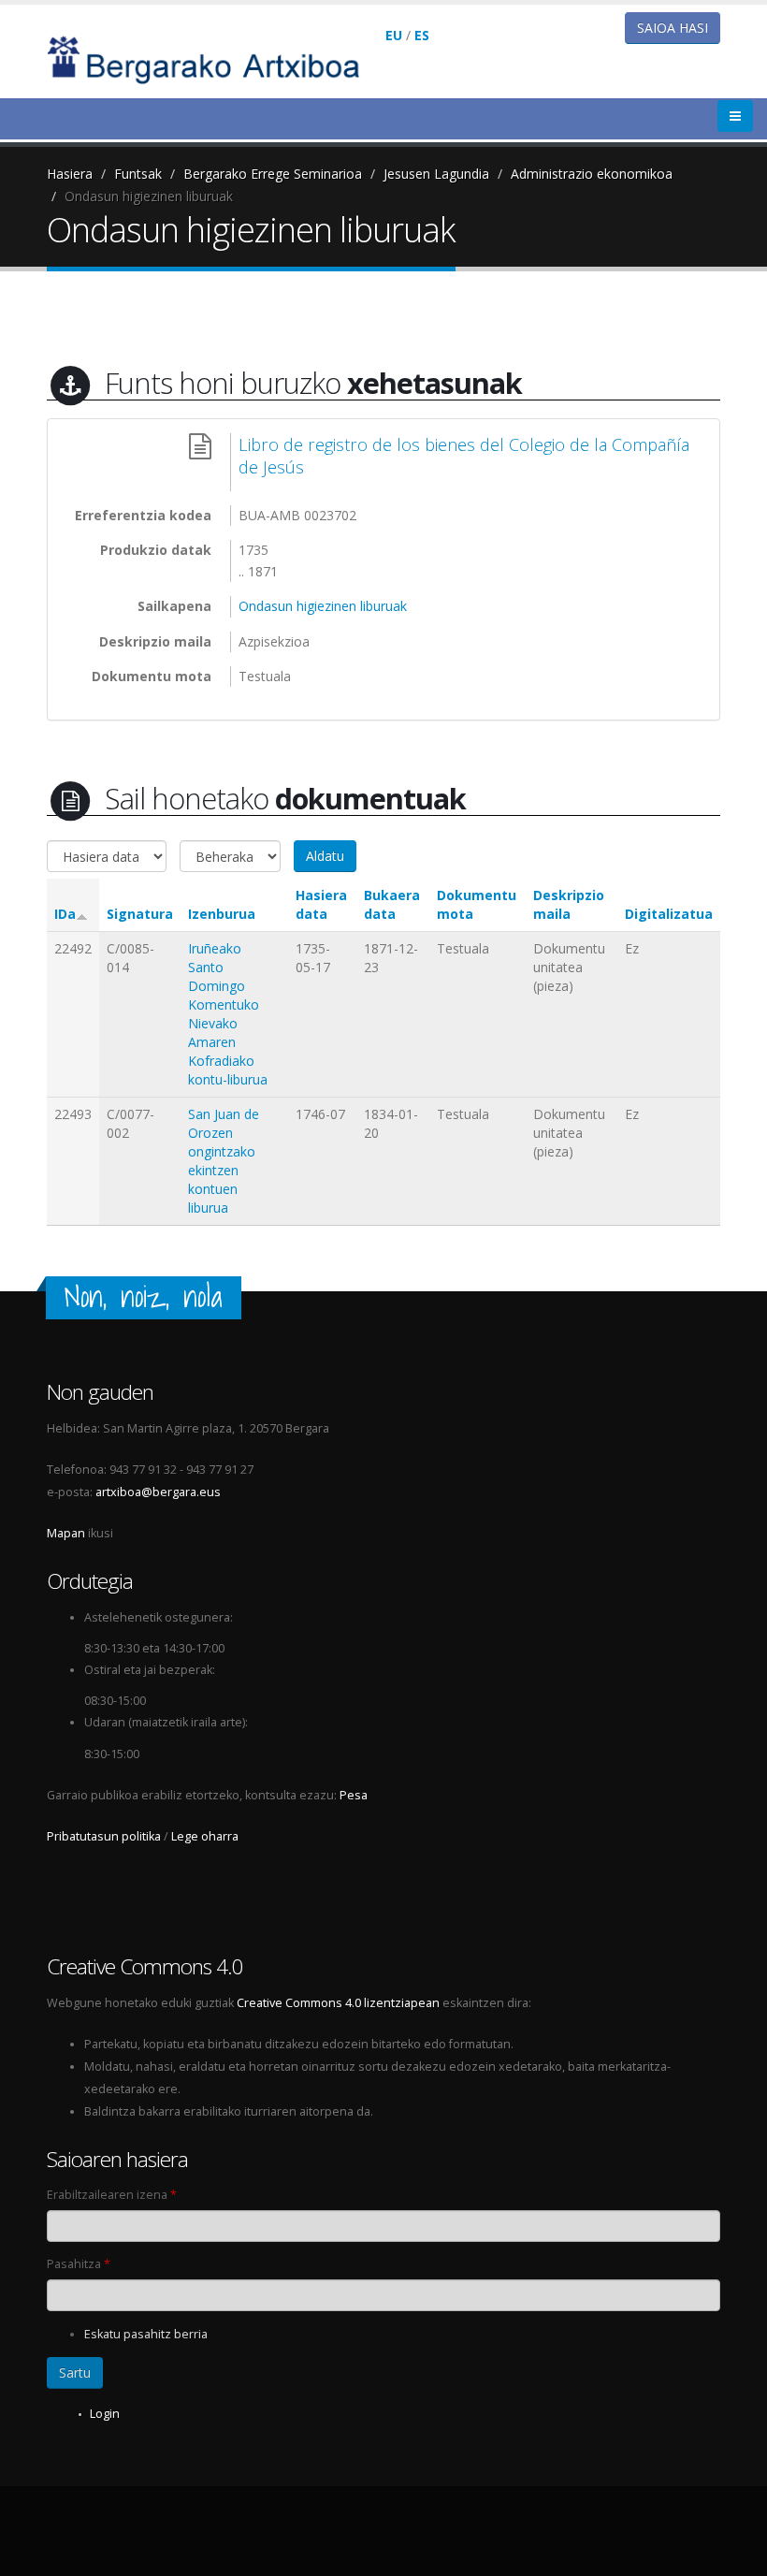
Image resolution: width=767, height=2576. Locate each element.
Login (105, 2414)
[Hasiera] (216, 58)
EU (394, 35)
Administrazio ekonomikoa (592, 174)
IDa (65, 914)
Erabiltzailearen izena (112, 2195)
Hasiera (70, 174)
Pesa (354, 1795)
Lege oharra (205, 1836)
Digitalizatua (669, 914)
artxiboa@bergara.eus (158, 1492)
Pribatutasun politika (104, 1836)
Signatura (140, 914)
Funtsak (138, 174)
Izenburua (222, 914)
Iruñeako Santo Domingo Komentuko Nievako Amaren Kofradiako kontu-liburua (228, 1014)
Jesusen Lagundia (436, 174)
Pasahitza (79, 2264)
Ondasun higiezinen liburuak (149, 196)
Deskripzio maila (569, 904)
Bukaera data (392, 904)
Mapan (66, 1533)
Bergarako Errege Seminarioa (273, 174)
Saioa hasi (673, 28)
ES (422, 35)
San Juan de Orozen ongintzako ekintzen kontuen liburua (224, 1161)
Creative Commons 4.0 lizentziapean (338, 2003)
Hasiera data (321, 904)
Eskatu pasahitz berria (146, 2334)
